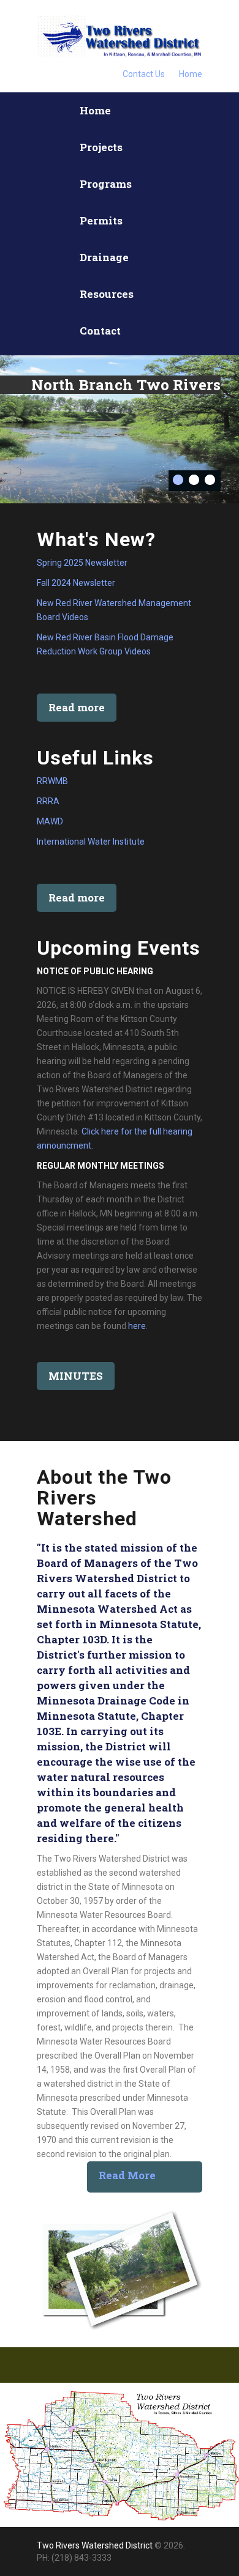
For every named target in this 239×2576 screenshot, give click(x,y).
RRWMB (52, 781)
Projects (101, 147)
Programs (106, 184)
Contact (100, 331)
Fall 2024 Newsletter (76, 583)
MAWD (50, 821)
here (137, 1326)
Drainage (104, 257)
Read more (77, 707)
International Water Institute (91, 842)
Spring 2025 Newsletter (82, 563)
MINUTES (76, 1376)
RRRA (48, 801)
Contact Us (144, 74)
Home (191, 74)
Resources (107, 294)
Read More (127, 2175)
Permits (101, 220)
